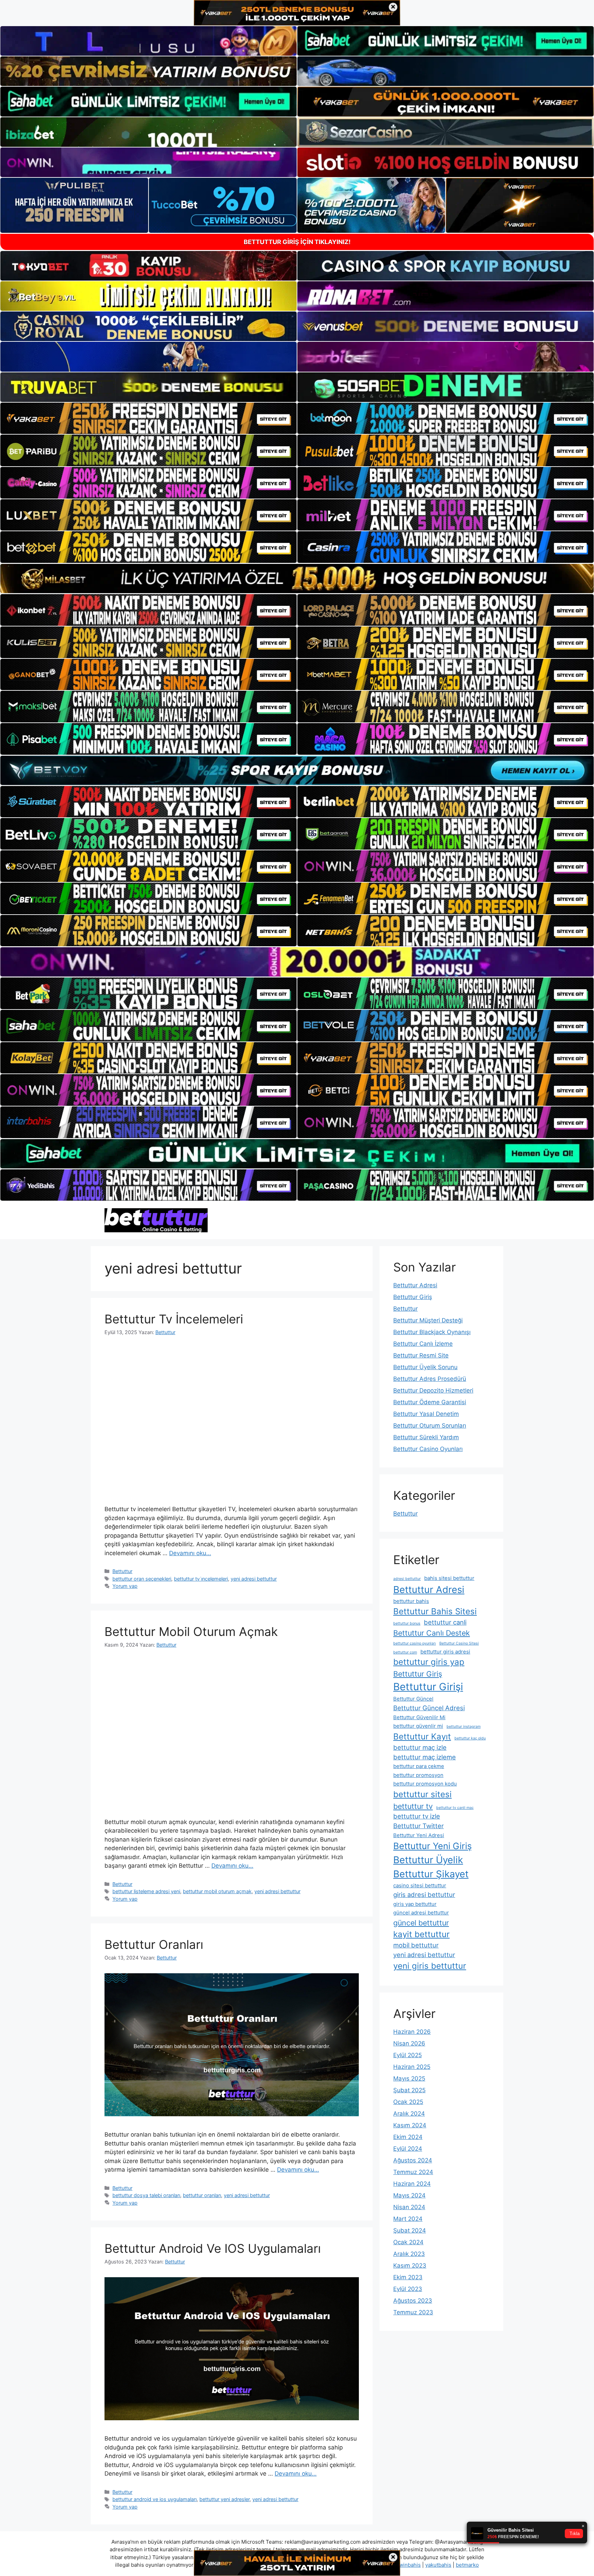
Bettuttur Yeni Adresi (419, 1835)
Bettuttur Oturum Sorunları (430, 1426)
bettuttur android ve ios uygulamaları (155, 2499)
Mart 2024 (408, 2219)
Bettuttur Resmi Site (421, 1355)
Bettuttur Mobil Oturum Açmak (191, 1631)
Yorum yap (125, 1586)
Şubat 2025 (409, 2090)
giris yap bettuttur (415, 1904)
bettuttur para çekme (419, 1766)
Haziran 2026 (412, 2032)
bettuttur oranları (202, 2195)
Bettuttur (122, 1571)
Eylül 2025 (408, 2055)
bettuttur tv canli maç (455, 1808)
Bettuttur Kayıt (422, 1737)
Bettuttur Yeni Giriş (432, 1846)
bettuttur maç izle (420, 1747)
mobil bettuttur (416, 1945)
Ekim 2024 (408, 2137)
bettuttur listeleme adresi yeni (146, 1891)
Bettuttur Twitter (419, 1826)
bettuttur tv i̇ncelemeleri (201, 1579)
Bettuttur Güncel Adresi (429, 1708)
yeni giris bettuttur (430, 1966)
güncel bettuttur (421, 1923)
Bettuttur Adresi (415, 1285)
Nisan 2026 (409, 2043)
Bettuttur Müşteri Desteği (428, 1320)
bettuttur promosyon (418, 1775)
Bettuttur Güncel (413, 1699)
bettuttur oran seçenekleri (142, 1579)
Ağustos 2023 (413, 2301)
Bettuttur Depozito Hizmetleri (433, 1390)
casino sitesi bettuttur (420, 1885)
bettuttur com (405, 1652)
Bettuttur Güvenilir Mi (419, 1717)
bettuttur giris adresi (445, 1652)
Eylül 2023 (408, 2289)
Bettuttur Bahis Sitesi (435, 1611)
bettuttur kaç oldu (470, 1738)
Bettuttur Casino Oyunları (428, 1449)
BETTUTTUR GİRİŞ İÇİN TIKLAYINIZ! (297, 242)
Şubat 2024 (410, 2230)
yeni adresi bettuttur (254, 1579)
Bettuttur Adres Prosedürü (430, 1379)
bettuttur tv (413, 1806)
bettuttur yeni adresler (224, 2499)
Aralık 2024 (409, 2114)
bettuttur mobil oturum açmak (217, 1891)
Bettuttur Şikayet (431, 1874)
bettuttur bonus (407, 1623)
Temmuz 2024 (413, 2172)
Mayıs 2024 (409, 2195)
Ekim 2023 (408, 2277)
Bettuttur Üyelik (428, 1860)
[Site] (148, 418)
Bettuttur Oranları (154, 1944)
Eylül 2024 (408, 2149)
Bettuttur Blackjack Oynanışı (432, 1332)
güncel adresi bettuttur (421, 1913)
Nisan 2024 (409, 2207)
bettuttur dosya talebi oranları (146, 2195)
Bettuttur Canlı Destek (432, 1633)
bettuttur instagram (464, 1727)
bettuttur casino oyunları (415, 1643)
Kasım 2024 (410, 2125)
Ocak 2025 (408, 2102)
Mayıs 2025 (409, 2078)
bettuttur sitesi (422, 1794)
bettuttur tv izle (417, 1816)
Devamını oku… (190, 1553)
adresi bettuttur (407, 1579)
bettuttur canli (445, 1622)
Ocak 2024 (408, 2242)
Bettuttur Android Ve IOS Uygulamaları (213, 2248)
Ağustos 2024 (413, 2160)
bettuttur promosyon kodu (425, 1784)
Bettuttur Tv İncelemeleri (174, 1319)
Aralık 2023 (409, 2254)
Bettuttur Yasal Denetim (426, 1414)
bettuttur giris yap (429, 1662)
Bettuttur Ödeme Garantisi (430, 1402)
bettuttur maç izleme (425, 1757)
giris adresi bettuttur (424, 1895)
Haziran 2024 (412, 2184)
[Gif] (297, 578)
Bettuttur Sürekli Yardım (426, 1437)
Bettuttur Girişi (428, 1687)
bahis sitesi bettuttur (449, 1578)
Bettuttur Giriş (413, 1297)
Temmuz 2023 (413, 2312)
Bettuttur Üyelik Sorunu (425, 1367)
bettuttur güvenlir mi (418, 1726)
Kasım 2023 (410, 2266)
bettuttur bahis (411, 1601)
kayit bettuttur (421, 1934)
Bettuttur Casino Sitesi (459, 1643)
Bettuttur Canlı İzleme (423, 1344)
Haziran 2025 (412, 2067)
